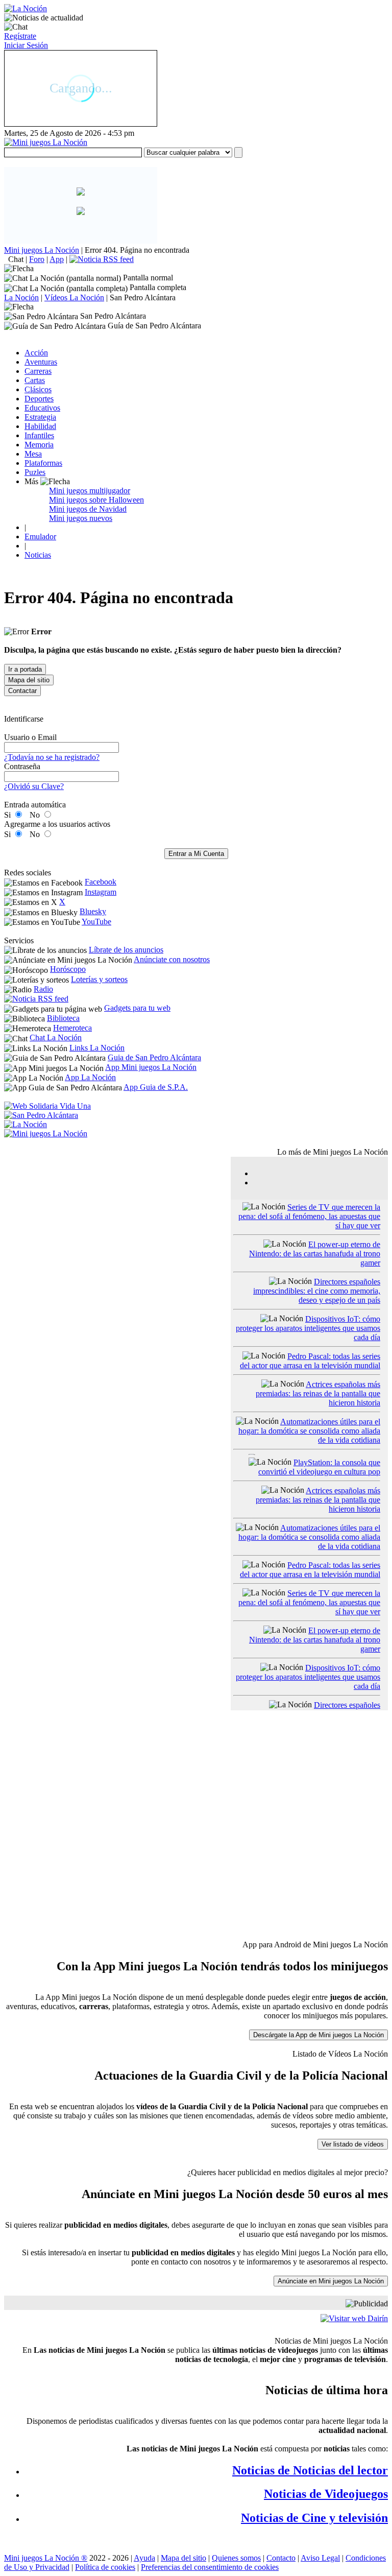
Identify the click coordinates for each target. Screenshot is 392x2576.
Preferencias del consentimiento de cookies (210, 2567)
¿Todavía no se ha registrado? (52, 757)
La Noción (21, 297)
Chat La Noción (56, 1037)
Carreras (38, 371)
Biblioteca (63, 1018)
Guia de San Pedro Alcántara (154, 1057)
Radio (43, 989)
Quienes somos (236, 2558)
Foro (37, 259)
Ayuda (144, 2558)
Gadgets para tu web (137, 1008)
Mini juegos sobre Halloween (96, 500)
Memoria (39, 445)
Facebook (101, 882)
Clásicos (38, 389)
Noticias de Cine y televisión (314, 2518)
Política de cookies (105, 2567)
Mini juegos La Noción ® (46, 2558)
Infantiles (39, 435)
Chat (16, 259)
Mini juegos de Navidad (88, 509)
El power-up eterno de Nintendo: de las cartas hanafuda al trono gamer (315, 1254)
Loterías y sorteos (99, 979)
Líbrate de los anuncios (126, 950)
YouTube (96, 922)
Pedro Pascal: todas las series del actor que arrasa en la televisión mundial (310, 1361)
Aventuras (41, 362)
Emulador (40, 536)
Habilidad (40, 426)
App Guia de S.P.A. (156, 1087)
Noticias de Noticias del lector (310, 2470)
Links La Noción (97, 1048)
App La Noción (90, 1077)
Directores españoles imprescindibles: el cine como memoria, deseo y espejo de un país (317, 1291)
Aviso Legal (320, 2558)
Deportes (39, 399)
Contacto (281, 2558)
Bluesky (93, 911)
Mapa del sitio (183, 2558)
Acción (36, 353)
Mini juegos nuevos (81, 518)
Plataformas (43, 463)
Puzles (35, 472)
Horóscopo (68, 969)
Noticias (38, 555)
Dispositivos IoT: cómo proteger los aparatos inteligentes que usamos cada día (308, 1328)
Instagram (101, 892)
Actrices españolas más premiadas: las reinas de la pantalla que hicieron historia (318, 1393)
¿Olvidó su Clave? (34, 786)
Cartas (35, 380)
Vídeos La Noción (74, 297)
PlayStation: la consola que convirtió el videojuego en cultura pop (319, 1467)
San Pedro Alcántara (143, 297)
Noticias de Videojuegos (326, 2494)
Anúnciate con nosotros (172, 959)
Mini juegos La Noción (42, 250)
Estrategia (40, 417)
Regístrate (20, 36)
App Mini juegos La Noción (151, 1067)
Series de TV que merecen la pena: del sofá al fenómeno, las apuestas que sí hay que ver (309, 1216)
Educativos (42, 408)
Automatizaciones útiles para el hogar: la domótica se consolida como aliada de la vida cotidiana (309, 1431)
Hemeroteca (72, 1028)
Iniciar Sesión (26, 45)
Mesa (33, 454)
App (57, 259)
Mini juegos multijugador (90, 491)
